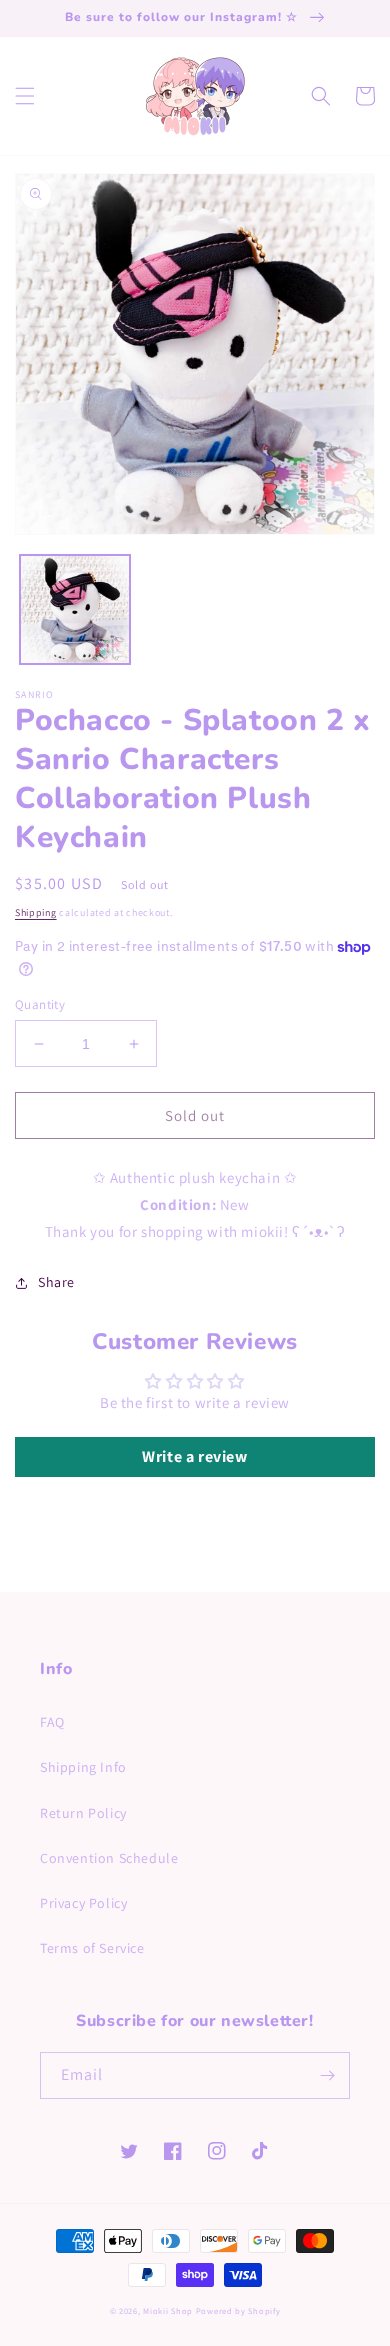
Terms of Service (92, 1948)
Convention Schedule (109, 1858)
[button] (25, 96)
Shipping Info (83, 1767)
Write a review (194, 1456)
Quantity (40, 1004)
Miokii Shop (168, 2310)
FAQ (52, 1722)
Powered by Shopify (238, 2310)
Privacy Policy (83, 1903)
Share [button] (56, 1282)
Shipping (36, 912)
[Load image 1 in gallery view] (75, 610)
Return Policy (83, 1813)
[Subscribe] (327, 2075)
